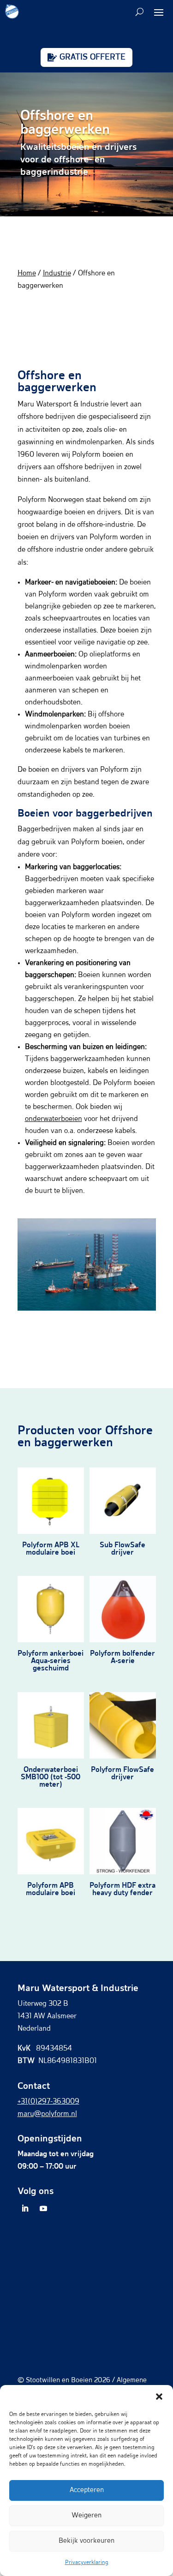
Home (27, 274)
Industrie (57, 274)
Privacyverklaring (87, 2563)
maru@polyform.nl (47, 2114)
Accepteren (87, 2490)
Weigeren (86, 2515)
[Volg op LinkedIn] (25, 2208)
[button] (159, 2397)
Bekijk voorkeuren (86, 2541)
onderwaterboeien (54, 1119)
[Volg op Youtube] (43, 2208)
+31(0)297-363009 (48, 2102)
